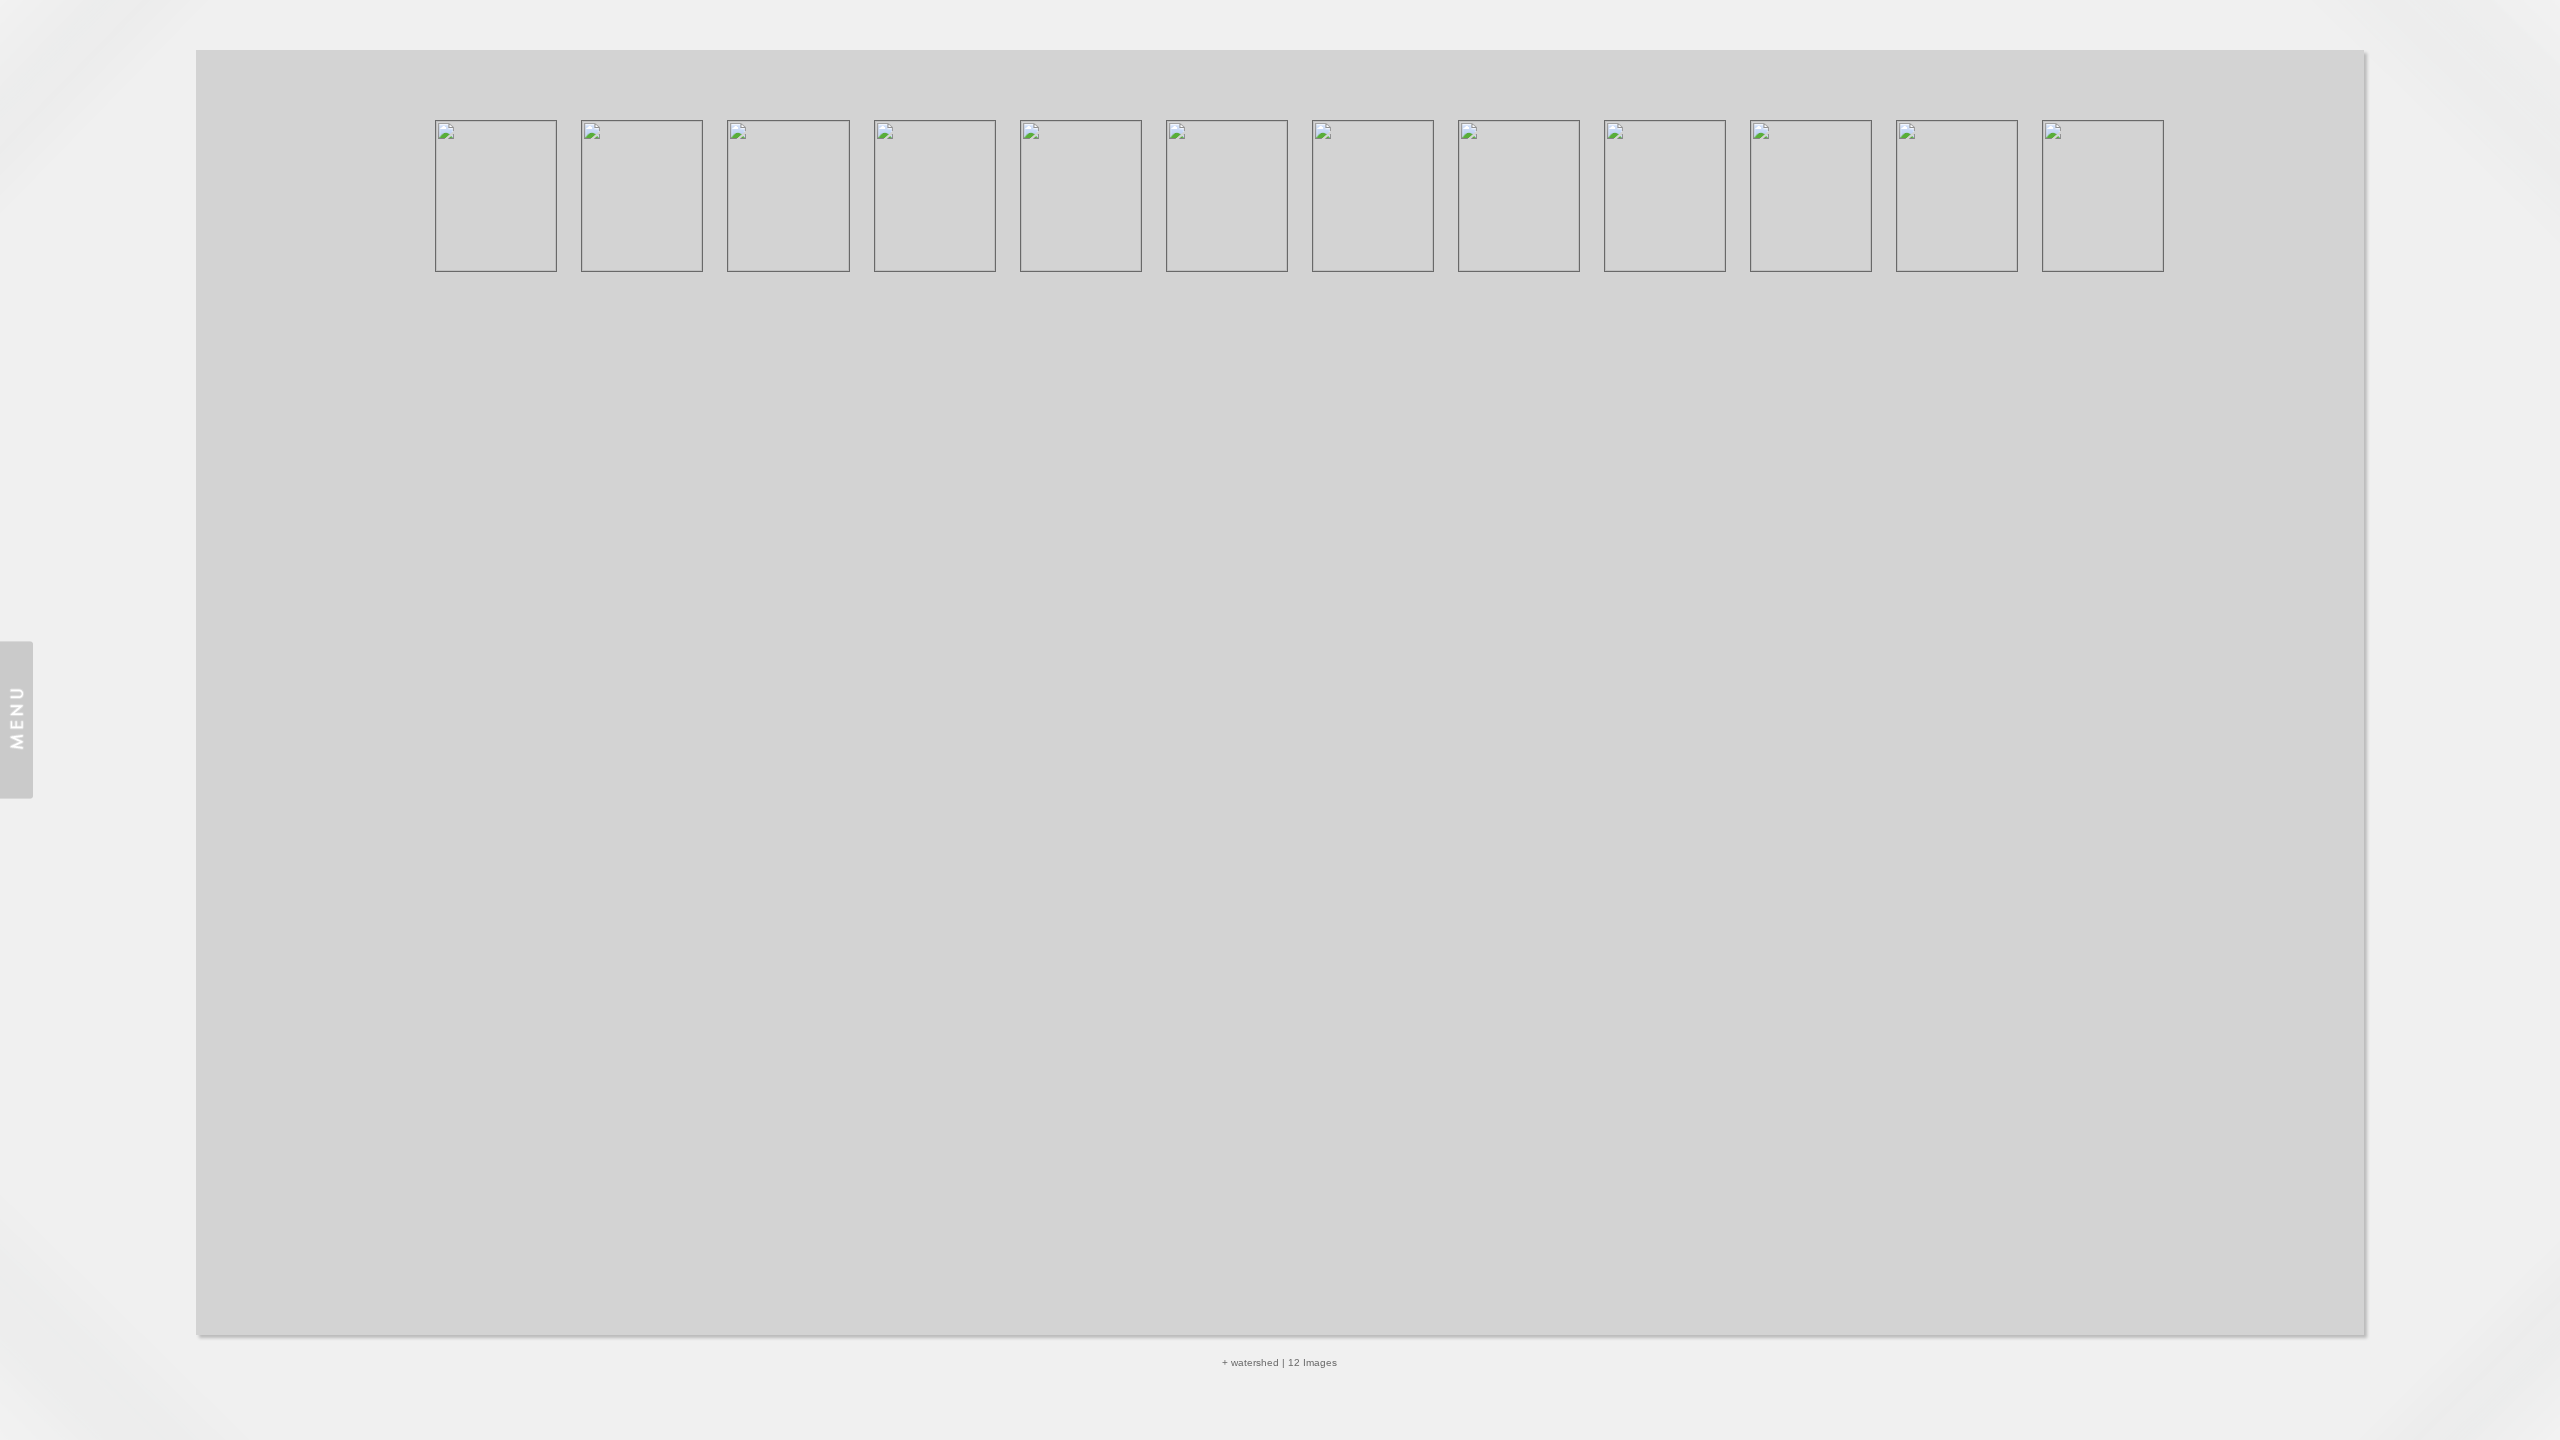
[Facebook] (1305, 1371)
